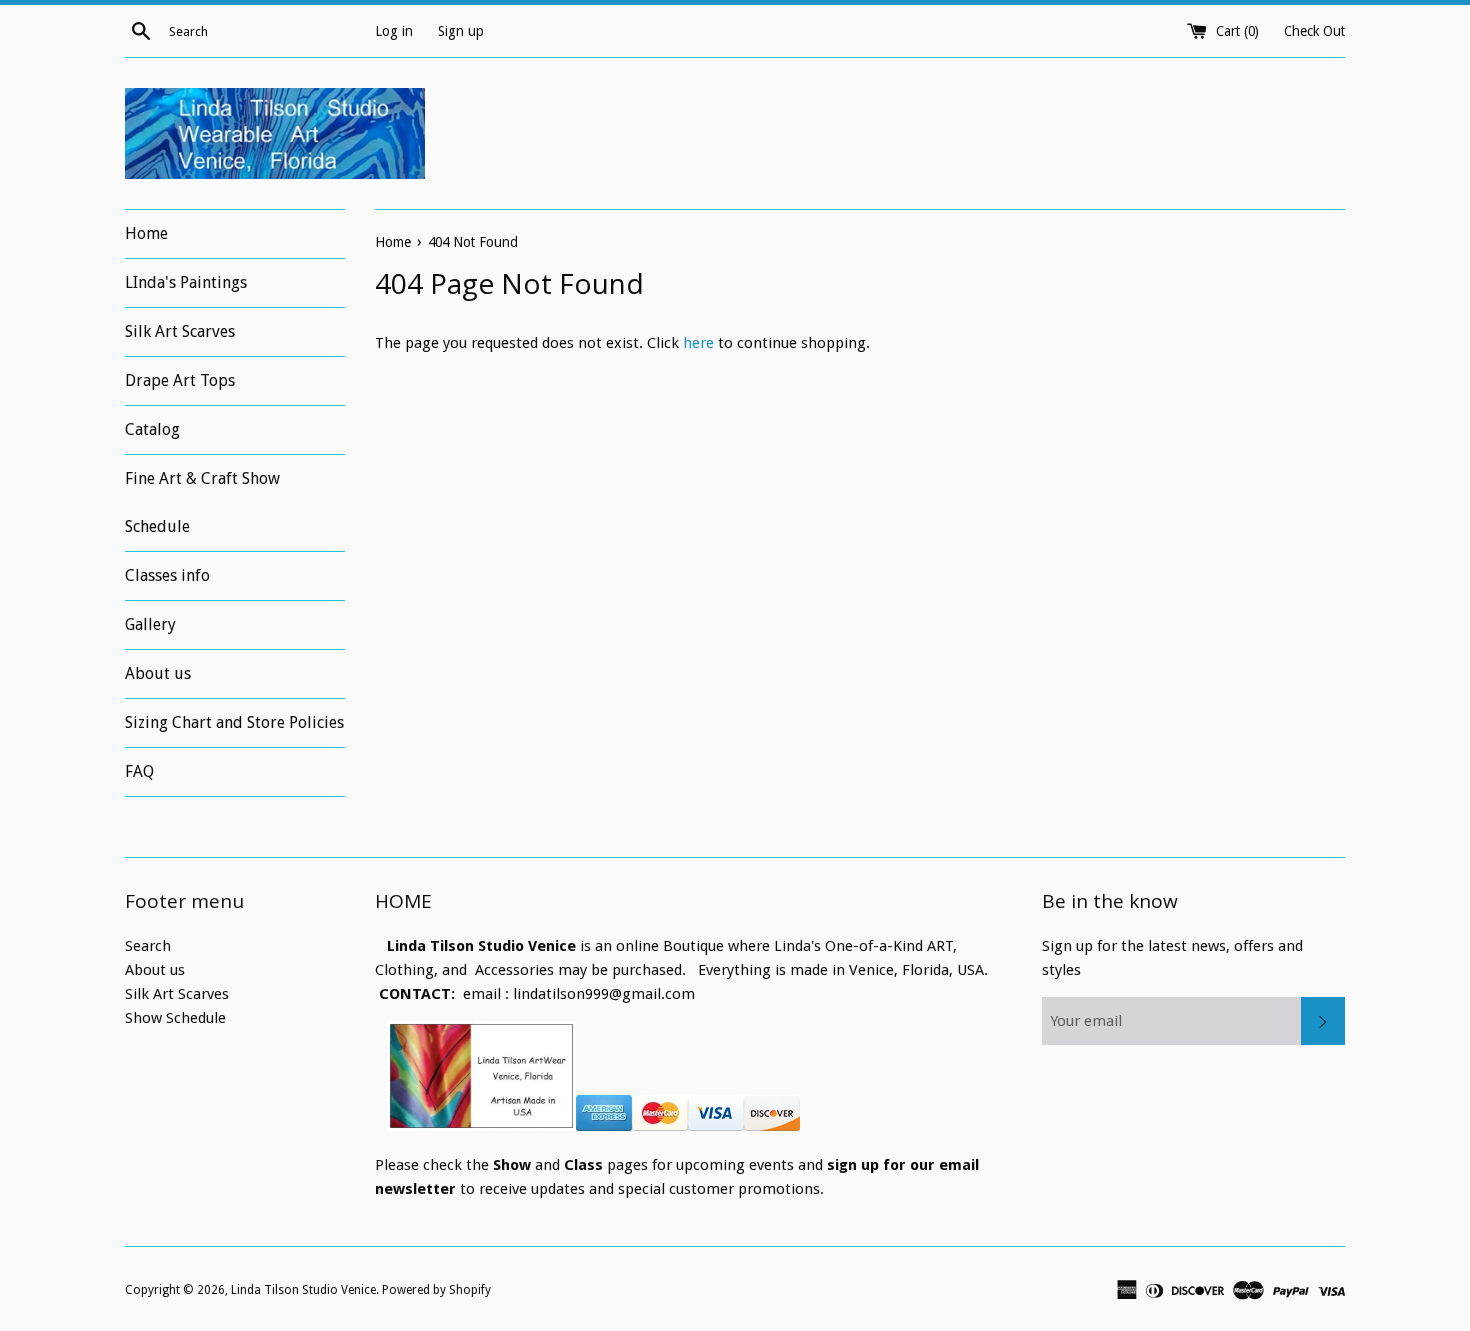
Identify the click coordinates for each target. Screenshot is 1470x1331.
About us (158, 673)
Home (146, 233)
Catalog (152, 429)
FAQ (139, 771)
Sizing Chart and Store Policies (234, 722)
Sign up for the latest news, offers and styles (1172, 958)
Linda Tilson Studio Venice (303, 1290)
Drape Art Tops (180, 380)
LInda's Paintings (186, 282)
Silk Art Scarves (180, 331)
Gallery (150, 624)
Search (148, 946)
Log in (394, 31)
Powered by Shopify (436, 1290)
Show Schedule (175, 1018)
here (698, 343)
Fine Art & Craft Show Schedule (202, 502)
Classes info (167, 575)
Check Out (1314, 31)
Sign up (461, 31)
